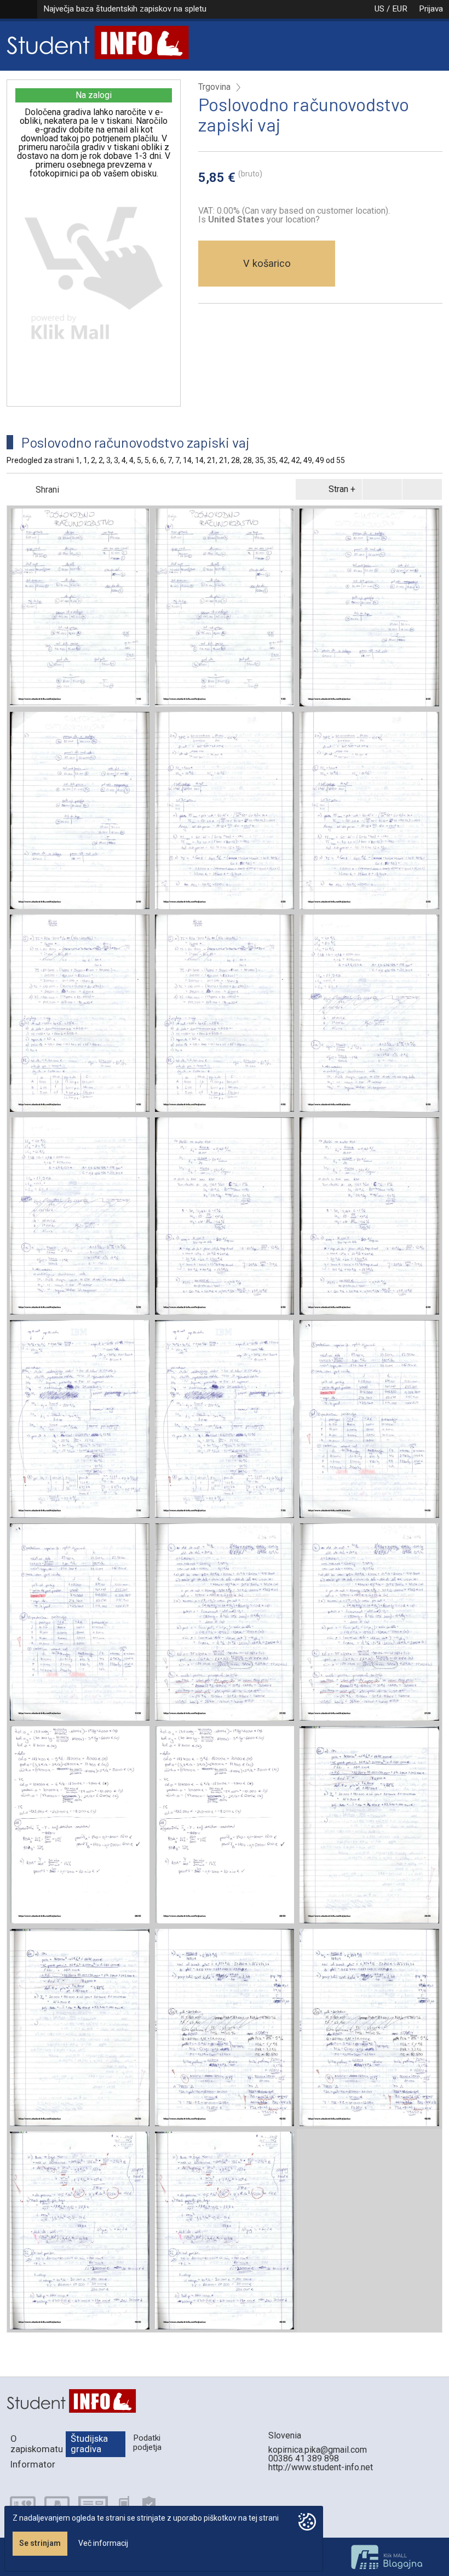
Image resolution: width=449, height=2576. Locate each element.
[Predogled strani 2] (369, 607)
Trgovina (214, 87)
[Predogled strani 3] (225, 810)
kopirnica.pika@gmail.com (318, 2450)
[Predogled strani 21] (225, 1622)
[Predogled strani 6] (225, 1216)
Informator (33, 2464)
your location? (264, 219)
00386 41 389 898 (304, 2458)
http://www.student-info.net (321, 2467)
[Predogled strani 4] (80, 1013)
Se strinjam (40, 2543)
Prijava (431, 9)
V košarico (267, 263)
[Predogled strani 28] (80, 1825)
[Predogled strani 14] (369, 1419)
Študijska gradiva (89, 2444)
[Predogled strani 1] (80, 607)
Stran (338, 489)
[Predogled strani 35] (369, 1825)
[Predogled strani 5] (369, 1013)
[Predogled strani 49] (80, 2230)
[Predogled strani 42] (225, 2027)
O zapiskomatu (37, 2444)
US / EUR (391, 9)
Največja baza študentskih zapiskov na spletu (125, 9)
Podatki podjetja (147, 2443)
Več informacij (103, 2543)
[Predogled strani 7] (80, 1419)
